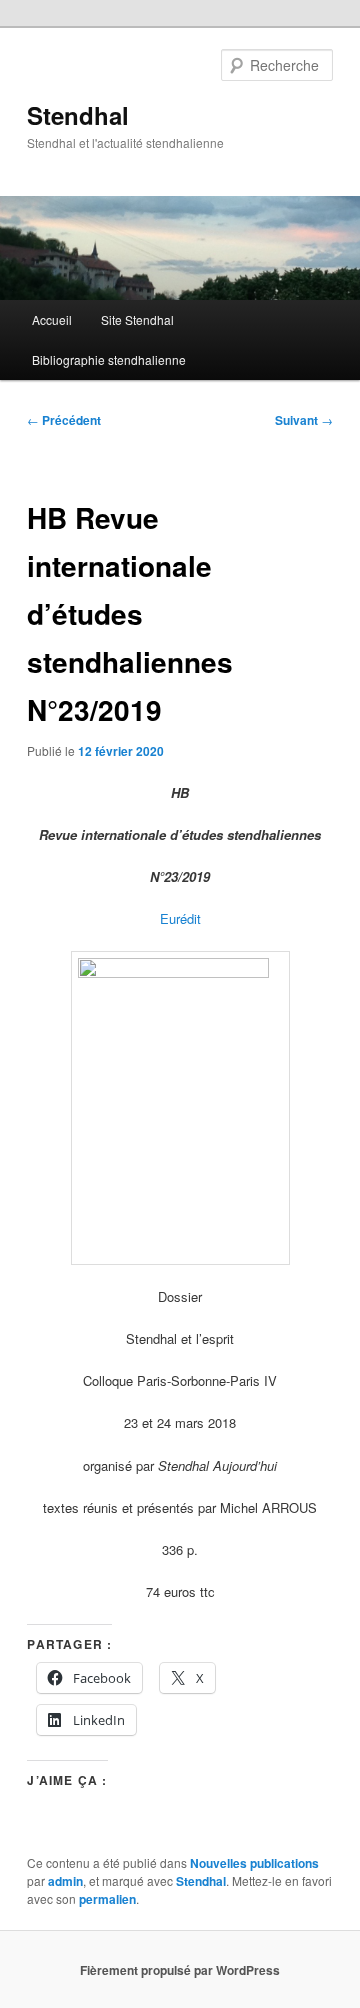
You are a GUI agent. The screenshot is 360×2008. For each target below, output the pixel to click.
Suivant (304, 420)
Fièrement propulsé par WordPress (180, 1970)
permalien (107, 1899)
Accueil (52, 319)
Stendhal (78, 115)
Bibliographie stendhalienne (109, 359)
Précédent (64, 420)
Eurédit (180, 918)
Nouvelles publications (254, 1863)
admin (65, 1881)
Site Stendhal (137, 319)
